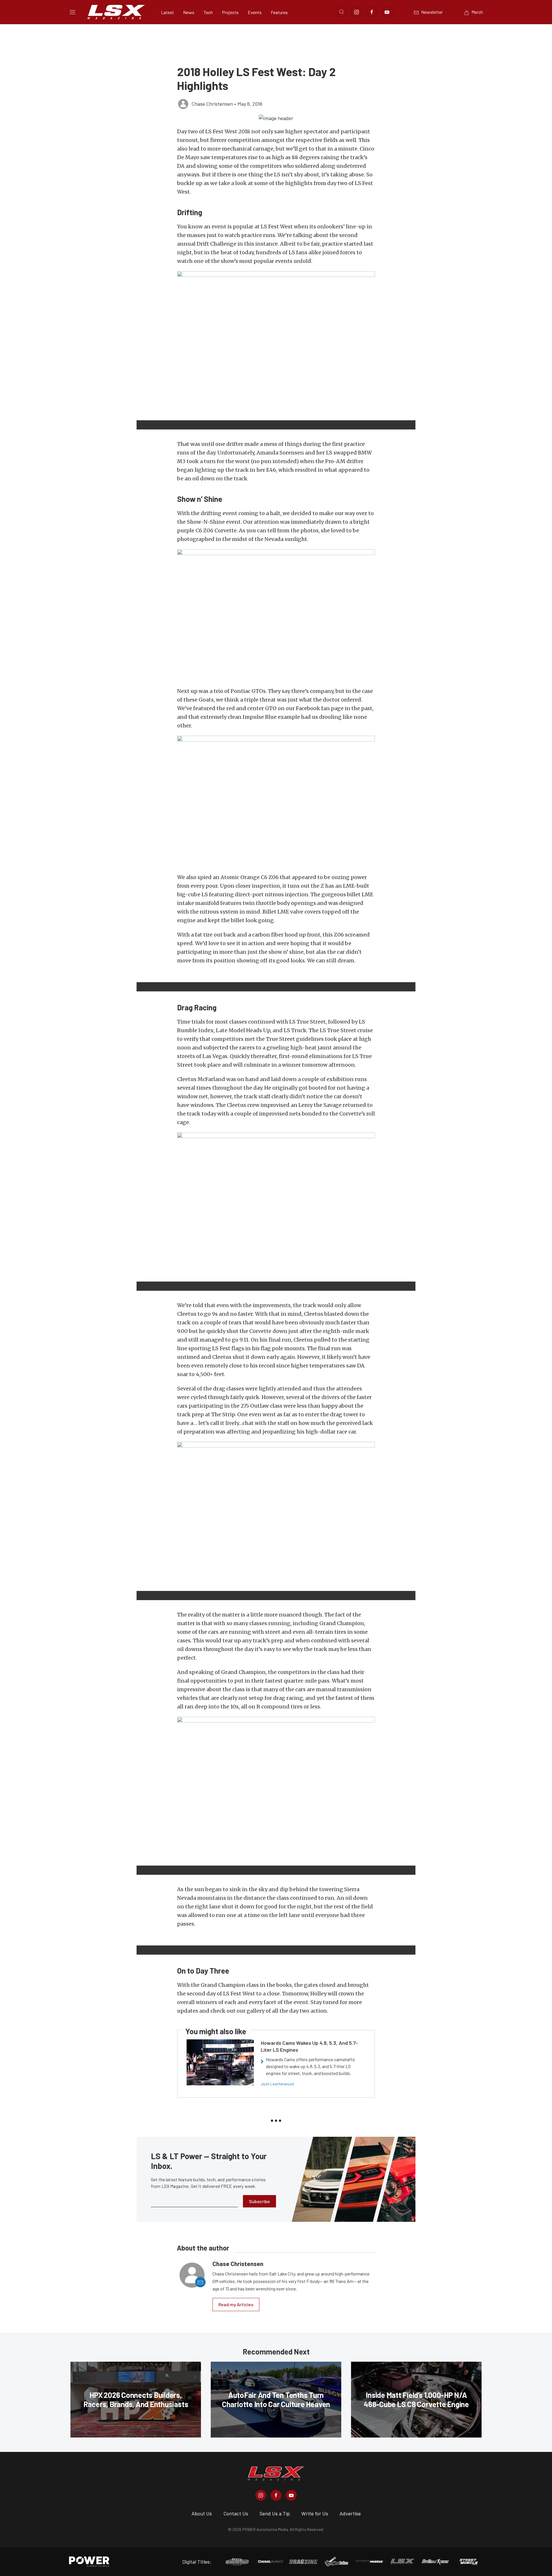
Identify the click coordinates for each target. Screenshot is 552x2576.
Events (255, 12)
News (189, 12)
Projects (230, 12)
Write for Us (315, 2513)
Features (279, 12)
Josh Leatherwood (277, 2084)
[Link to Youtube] (387, 12)
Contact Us (236, 2513)
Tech (208, 12)
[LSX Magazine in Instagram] (261, 2495)
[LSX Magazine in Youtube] (291, 2495)
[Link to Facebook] (372, 12)
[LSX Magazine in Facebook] (276, 2495)
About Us (202, 2513)
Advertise (350, 2513)
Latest (167, 12)
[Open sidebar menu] (72, 12)
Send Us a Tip (275, 2513)
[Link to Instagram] (356, 12)
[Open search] (342, 12)
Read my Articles (236, 2304)
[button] (276, 118)
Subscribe (259, 2201)
